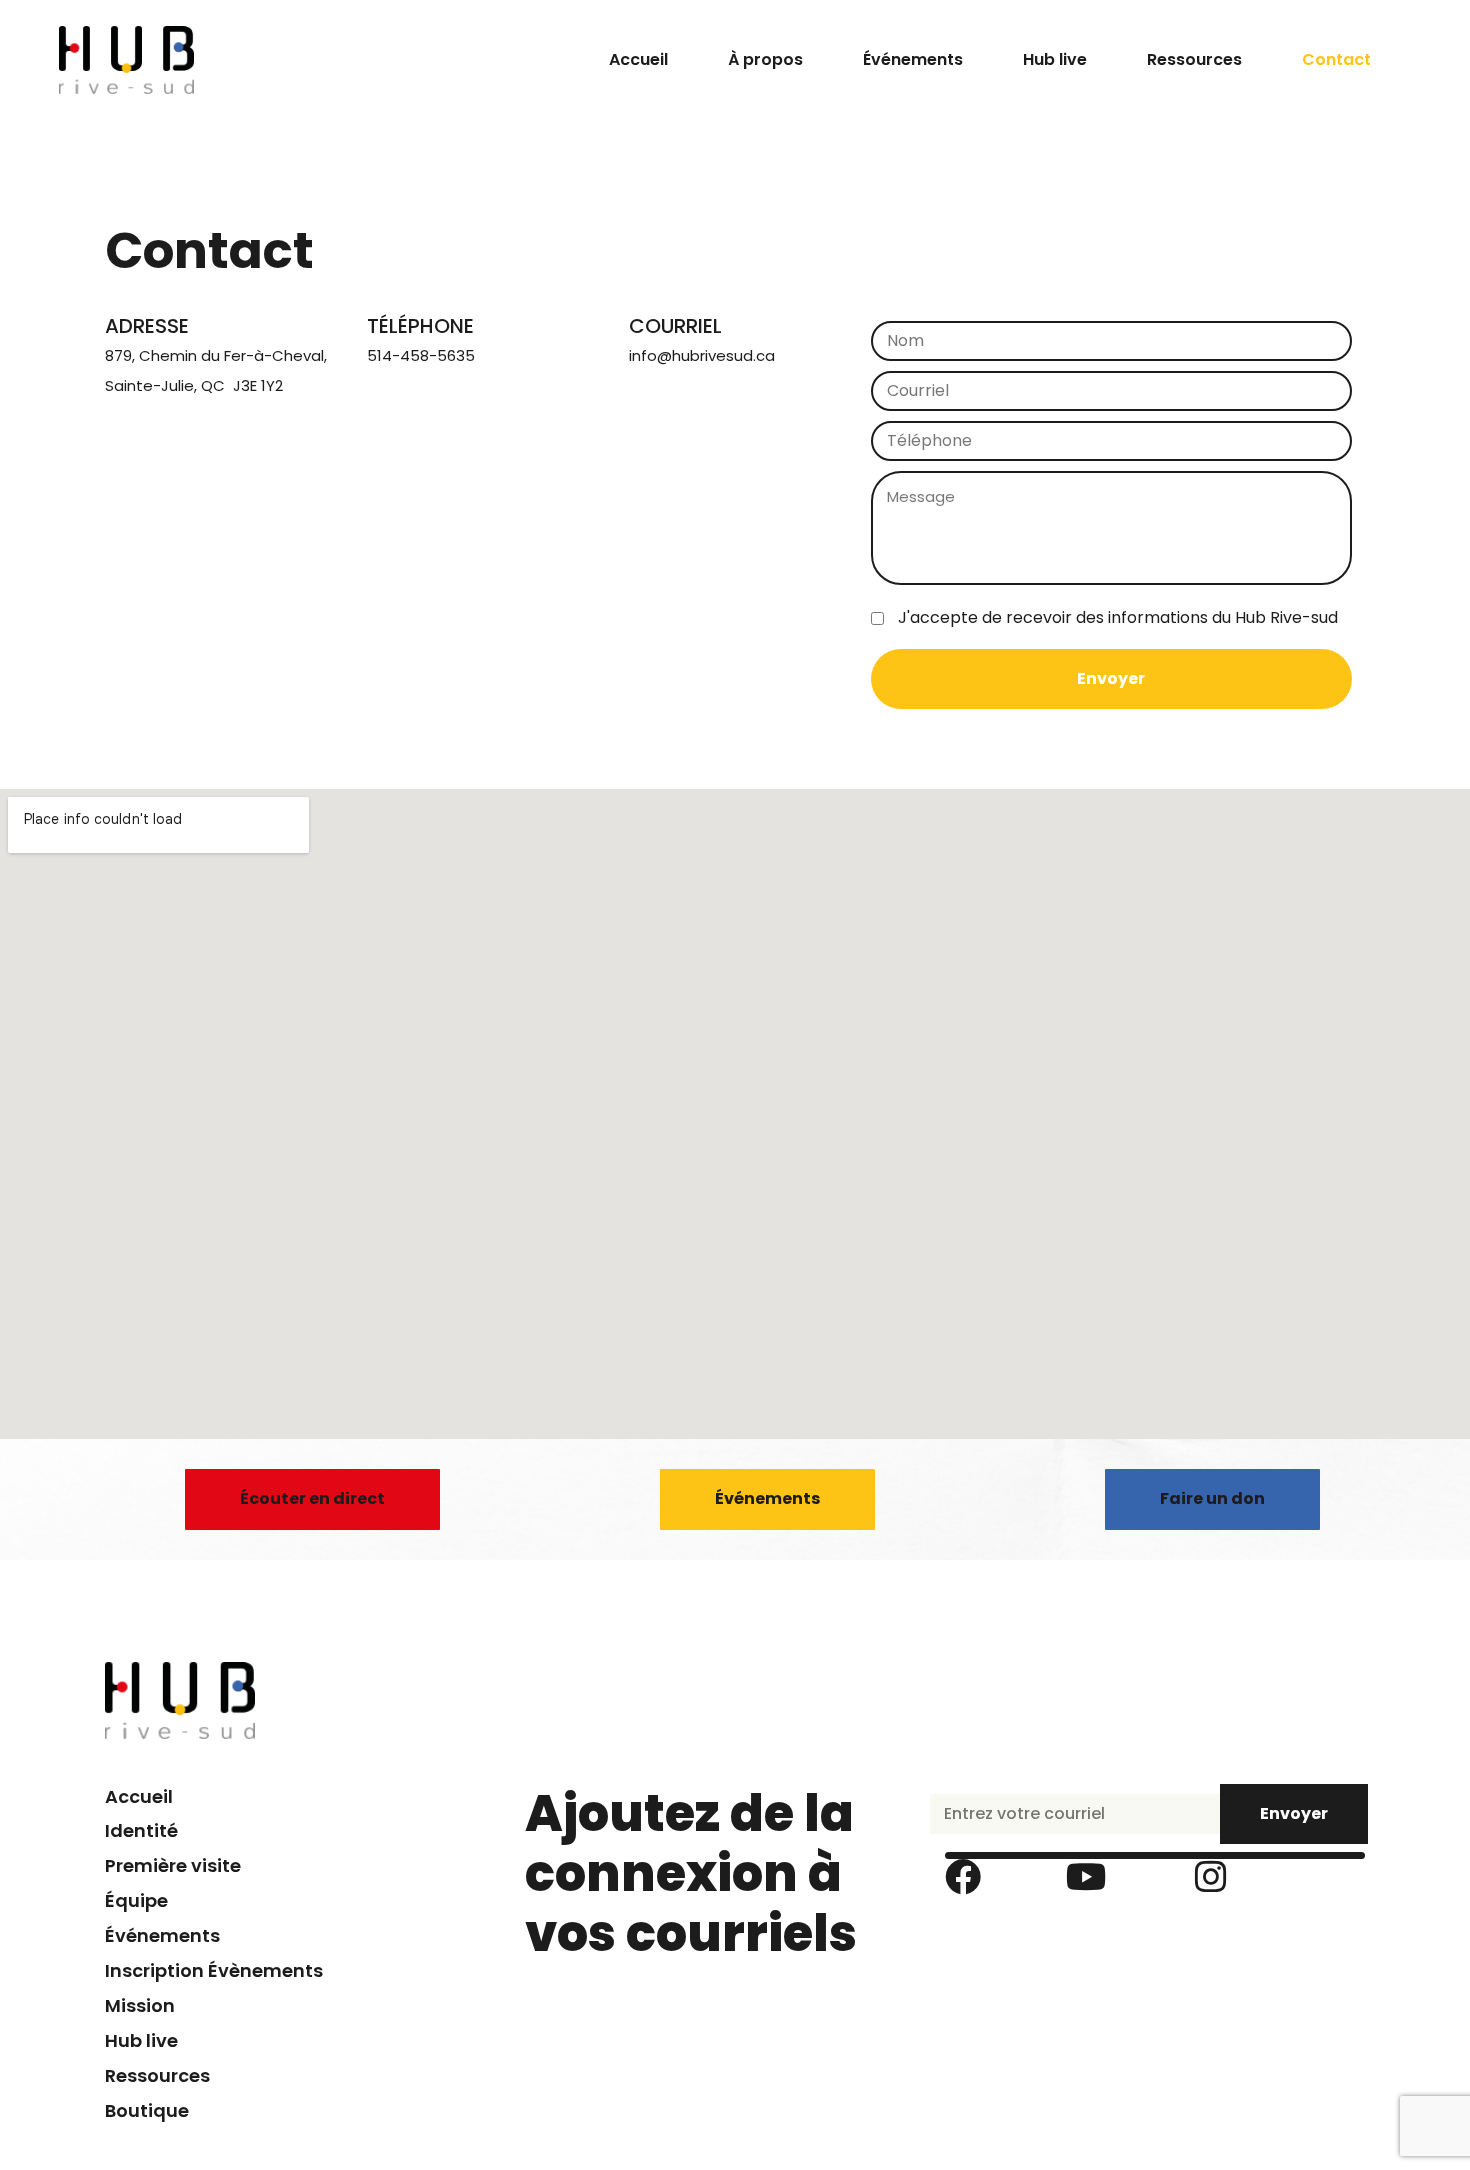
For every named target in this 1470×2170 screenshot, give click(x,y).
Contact (1336, 59)
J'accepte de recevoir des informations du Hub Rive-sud (1118, 617)
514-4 (388, 355)
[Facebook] (963, 1877)
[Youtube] (1087, 1877)
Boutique (147, 2110)
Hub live (1055, 59)
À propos (765, 59)
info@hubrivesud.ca (702, 355)
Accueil (638, 59)
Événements (913, 59)
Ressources (1194, 59)
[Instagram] (1211, 1877)
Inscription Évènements (214, 1970)
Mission (140, 2005)
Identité (141, 1830)
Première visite (173, 1865)
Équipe (136, 1900)
